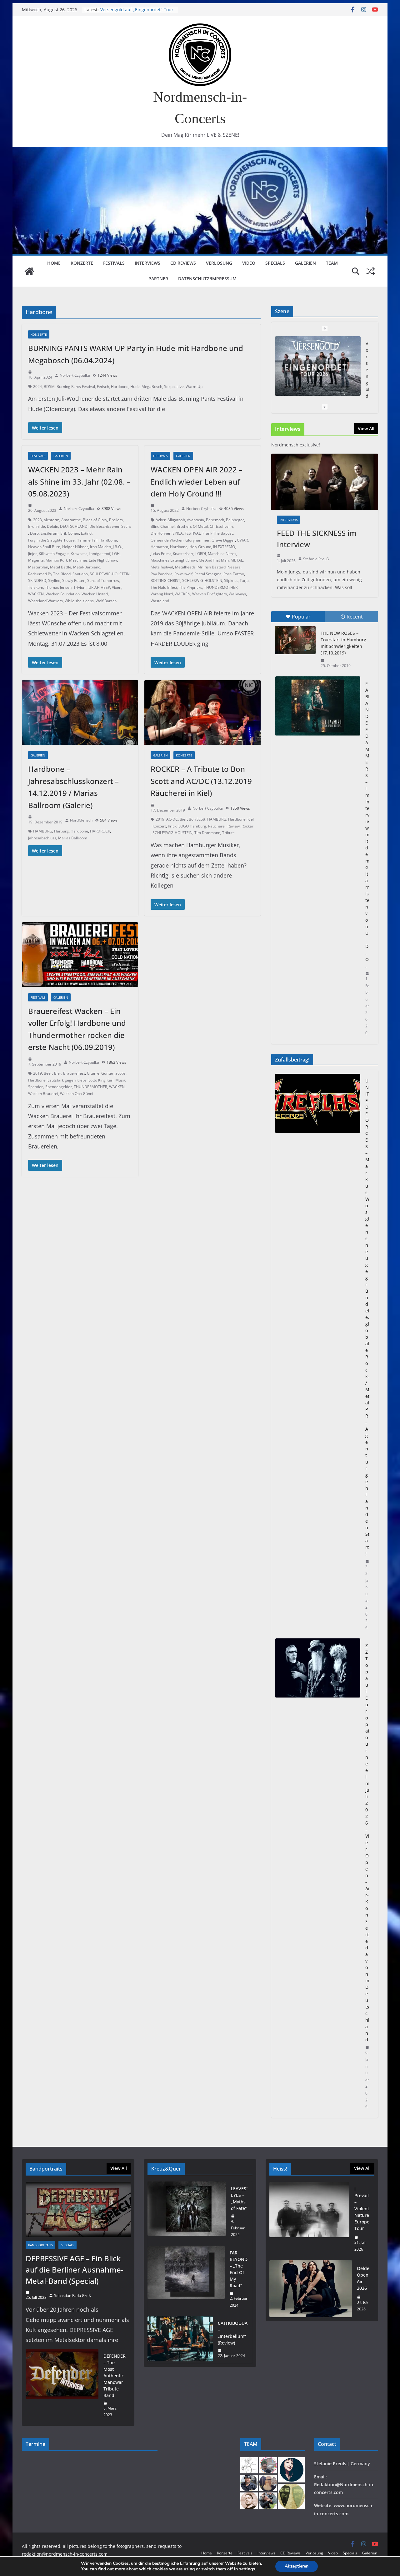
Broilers (116, 520)
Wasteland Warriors (45, 601)
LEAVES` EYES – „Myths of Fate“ (239, 2198)
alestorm (52, 520)
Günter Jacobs (113, 1073)
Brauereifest (74, 1073)
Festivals (114, 263)
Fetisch (103, 387)
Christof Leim (221, 526)
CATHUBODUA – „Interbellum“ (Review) (233, 2333)
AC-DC (172, 819)
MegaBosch (152, 387)
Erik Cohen (70, 533)
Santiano (80, 574)
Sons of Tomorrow (103, 580)
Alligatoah (176, 520)
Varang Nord (162, 594)
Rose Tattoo (234, 574)
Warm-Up (194, 387)
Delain (52, 526)
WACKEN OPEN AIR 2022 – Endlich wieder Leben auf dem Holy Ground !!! (197, 481)
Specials (275, 263)
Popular (301, 617)
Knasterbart (183, 554)
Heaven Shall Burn (44, 547)
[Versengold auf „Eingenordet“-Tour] (318, 366)
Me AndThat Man (214, 560)
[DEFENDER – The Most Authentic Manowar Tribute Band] (62, 2385)
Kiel (251, 819)
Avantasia (195, 520)
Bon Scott (197, 819)
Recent (355, 617)
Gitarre (93, 1073)
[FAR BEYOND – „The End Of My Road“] (186, 2279)
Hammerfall (87, 540)
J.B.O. (117, 547)
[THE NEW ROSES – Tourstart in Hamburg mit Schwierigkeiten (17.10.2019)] (295, 640)
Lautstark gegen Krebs (67, 1080)
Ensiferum (50, 533)
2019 (160, 819)
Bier (183, 819)
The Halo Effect (164, 587)
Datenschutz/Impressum (207, 279)
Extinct (87, 533)
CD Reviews (183, 263)
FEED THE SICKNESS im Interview (317, 539)
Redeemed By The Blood (49, 574)
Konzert (159, 826)
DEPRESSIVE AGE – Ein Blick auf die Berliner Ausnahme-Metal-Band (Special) (75, 2270)
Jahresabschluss (42, 838)
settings (247, 2569)
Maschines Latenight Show (174, 560)
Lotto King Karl (101, 1080)
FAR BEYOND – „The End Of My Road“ (239, 2269)
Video (249, 263)
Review (234, 826)
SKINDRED (37, 580)
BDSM (49, 387)
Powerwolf (183, 574)
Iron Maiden (100, 547)
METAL (237, 560)
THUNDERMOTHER (221, 587)
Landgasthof (100, 554)
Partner (158, 279)
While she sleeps (79, 601)
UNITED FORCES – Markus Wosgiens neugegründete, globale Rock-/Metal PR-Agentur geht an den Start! (367, 1317)
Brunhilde (37, 526)
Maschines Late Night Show (93, 560)
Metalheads (185, 567)
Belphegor (235, 520)
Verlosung (219, 263)
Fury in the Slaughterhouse (51, 540)
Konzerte (82, 263)
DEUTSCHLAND (74, 526)
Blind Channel (163, 526)
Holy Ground (200, 547)
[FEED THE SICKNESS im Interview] (325, 482)
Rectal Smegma (208, 574)
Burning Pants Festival (76, 387)
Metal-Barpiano (87, 567)
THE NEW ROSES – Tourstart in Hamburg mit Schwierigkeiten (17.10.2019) (343, 643)
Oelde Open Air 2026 (363, 2278)
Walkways (237, 594)
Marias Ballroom (73, 838)
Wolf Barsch (106, 601)
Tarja (244, 580)
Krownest (79, 554)
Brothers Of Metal (192, 526)
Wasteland (160, 601)
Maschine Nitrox (222, 554)
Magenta (36, 560)
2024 (37, 387)
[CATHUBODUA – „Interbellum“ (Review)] (180, 2339)
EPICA (178, 533)
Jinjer (32, 554)
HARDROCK (100, 831)
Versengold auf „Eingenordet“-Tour (137, 10)
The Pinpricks (191, 587)
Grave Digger (223, 540)
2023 (37, 520)
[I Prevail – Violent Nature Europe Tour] (309, 2219)
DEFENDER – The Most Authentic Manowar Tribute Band (115, 2376)
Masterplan (38, 567)
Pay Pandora (162, 574)
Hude (135, 387)
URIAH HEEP (99, 587)
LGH (116, 554)
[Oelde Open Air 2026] (311, 2289)
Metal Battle (61, 567)
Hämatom (159, 547)
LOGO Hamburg (192, 826)
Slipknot (231, 580)
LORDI (201, 554)
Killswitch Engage (54, 554)
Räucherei (217, 826)
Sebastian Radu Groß (72, 2296)
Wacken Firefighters (210, 594)
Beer (48, 1073)
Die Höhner (161, 533)
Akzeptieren (297, 2566)
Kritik (172, 826)
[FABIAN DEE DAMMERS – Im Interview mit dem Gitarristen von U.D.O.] (318, 706)
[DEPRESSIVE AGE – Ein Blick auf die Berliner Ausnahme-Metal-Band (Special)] (78, 2209)
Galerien (305, 263)
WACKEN (36, 594)
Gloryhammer (197, 540)
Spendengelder (59, 1087)
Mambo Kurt (56, 560)
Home (54, 263)
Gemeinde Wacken (167, 540)
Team (332, 263)
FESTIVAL (193, 533)
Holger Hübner (75, 547)
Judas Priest (161, 554)
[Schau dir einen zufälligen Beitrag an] (371, 271)
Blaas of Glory (95, 520)
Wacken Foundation (63, 594)
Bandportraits (40, 2245)
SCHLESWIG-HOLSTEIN (110, 574)
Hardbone (120, 387)
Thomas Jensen (58, 587)
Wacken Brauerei (43, 1094)
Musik (120, 1080)
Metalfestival (162, 567)
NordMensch (81, 820)
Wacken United (95, 594)
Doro (34, 533)
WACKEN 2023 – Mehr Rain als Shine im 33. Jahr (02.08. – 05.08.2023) (79, 481)
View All (366, 428)
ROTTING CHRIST (165, 580)
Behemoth (215, 520)
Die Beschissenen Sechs (110, 526)
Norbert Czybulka (75, 375)
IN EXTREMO (224, 547)
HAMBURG (43, 831)
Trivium (80, 587)
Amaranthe (71, 520)
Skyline (54, 580)
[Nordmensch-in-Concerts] (29, 271)
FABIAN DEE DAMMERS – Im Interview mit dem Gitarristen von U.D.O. (367, 825)
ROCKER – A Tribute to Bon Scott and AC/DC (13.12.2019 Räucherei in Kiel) (201, 781)
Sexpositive (174, 387)
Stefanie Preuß (316, 559)
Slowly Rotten (74, 580)
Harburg (61, 831)
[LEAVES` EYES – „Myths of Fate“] (187, 2212)
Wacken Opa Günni (77, 1094)
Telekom (36, 587)
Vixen (117, 587)
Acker (161, 520)
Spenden (36, 1087)
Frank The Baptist (218, 533)
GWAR (242, 540)
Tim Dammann (207, 833)
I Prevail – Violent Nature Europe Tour (362, 2209)
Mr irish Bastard (212, 567)
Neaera (234, 567)
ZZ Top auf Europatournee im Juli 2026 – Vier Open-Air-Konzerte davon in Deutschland (367, 1843)
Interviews (147, 263)
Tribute (228, 833)
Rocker (247, 826)
